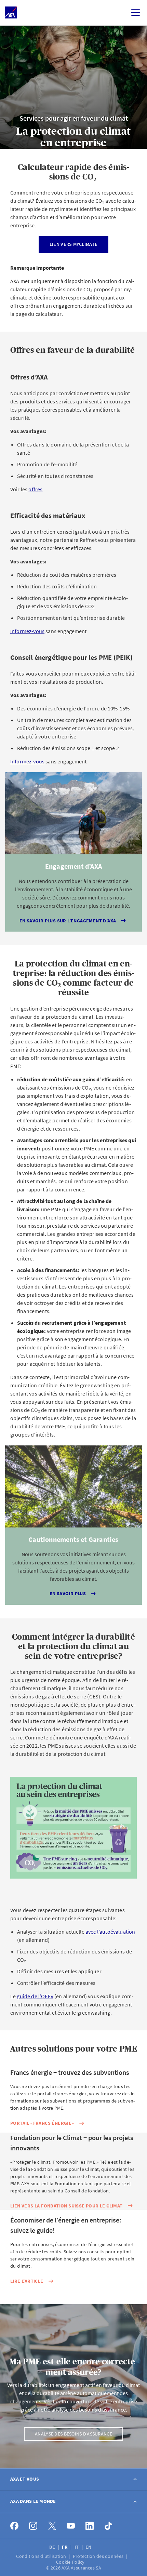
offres (35, 489)
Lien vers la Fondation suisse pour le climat (66, 2206)
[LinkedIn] (90, 2526)
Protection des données (99, 2556)
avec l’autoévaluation (110, 1932)
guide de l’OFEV (35, 1996)
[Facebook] (15, 2526)
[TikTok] (109, 2526)
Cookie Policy (71, 2562)
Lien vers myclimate (73, 244)
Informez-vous (27, 631)
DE (53, 2547)
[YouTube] (71, 2526)
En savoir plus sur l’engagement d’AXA (68, 921)
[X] (52, 2526)
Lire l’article (27, 2281)
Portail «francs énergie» (42, 2123)
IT (77, 2547)
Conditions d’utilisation (42, 2556)
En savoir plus (68, 1593)
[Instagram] (33, 2526)
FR (65, 2547)
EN (89, 2547)
